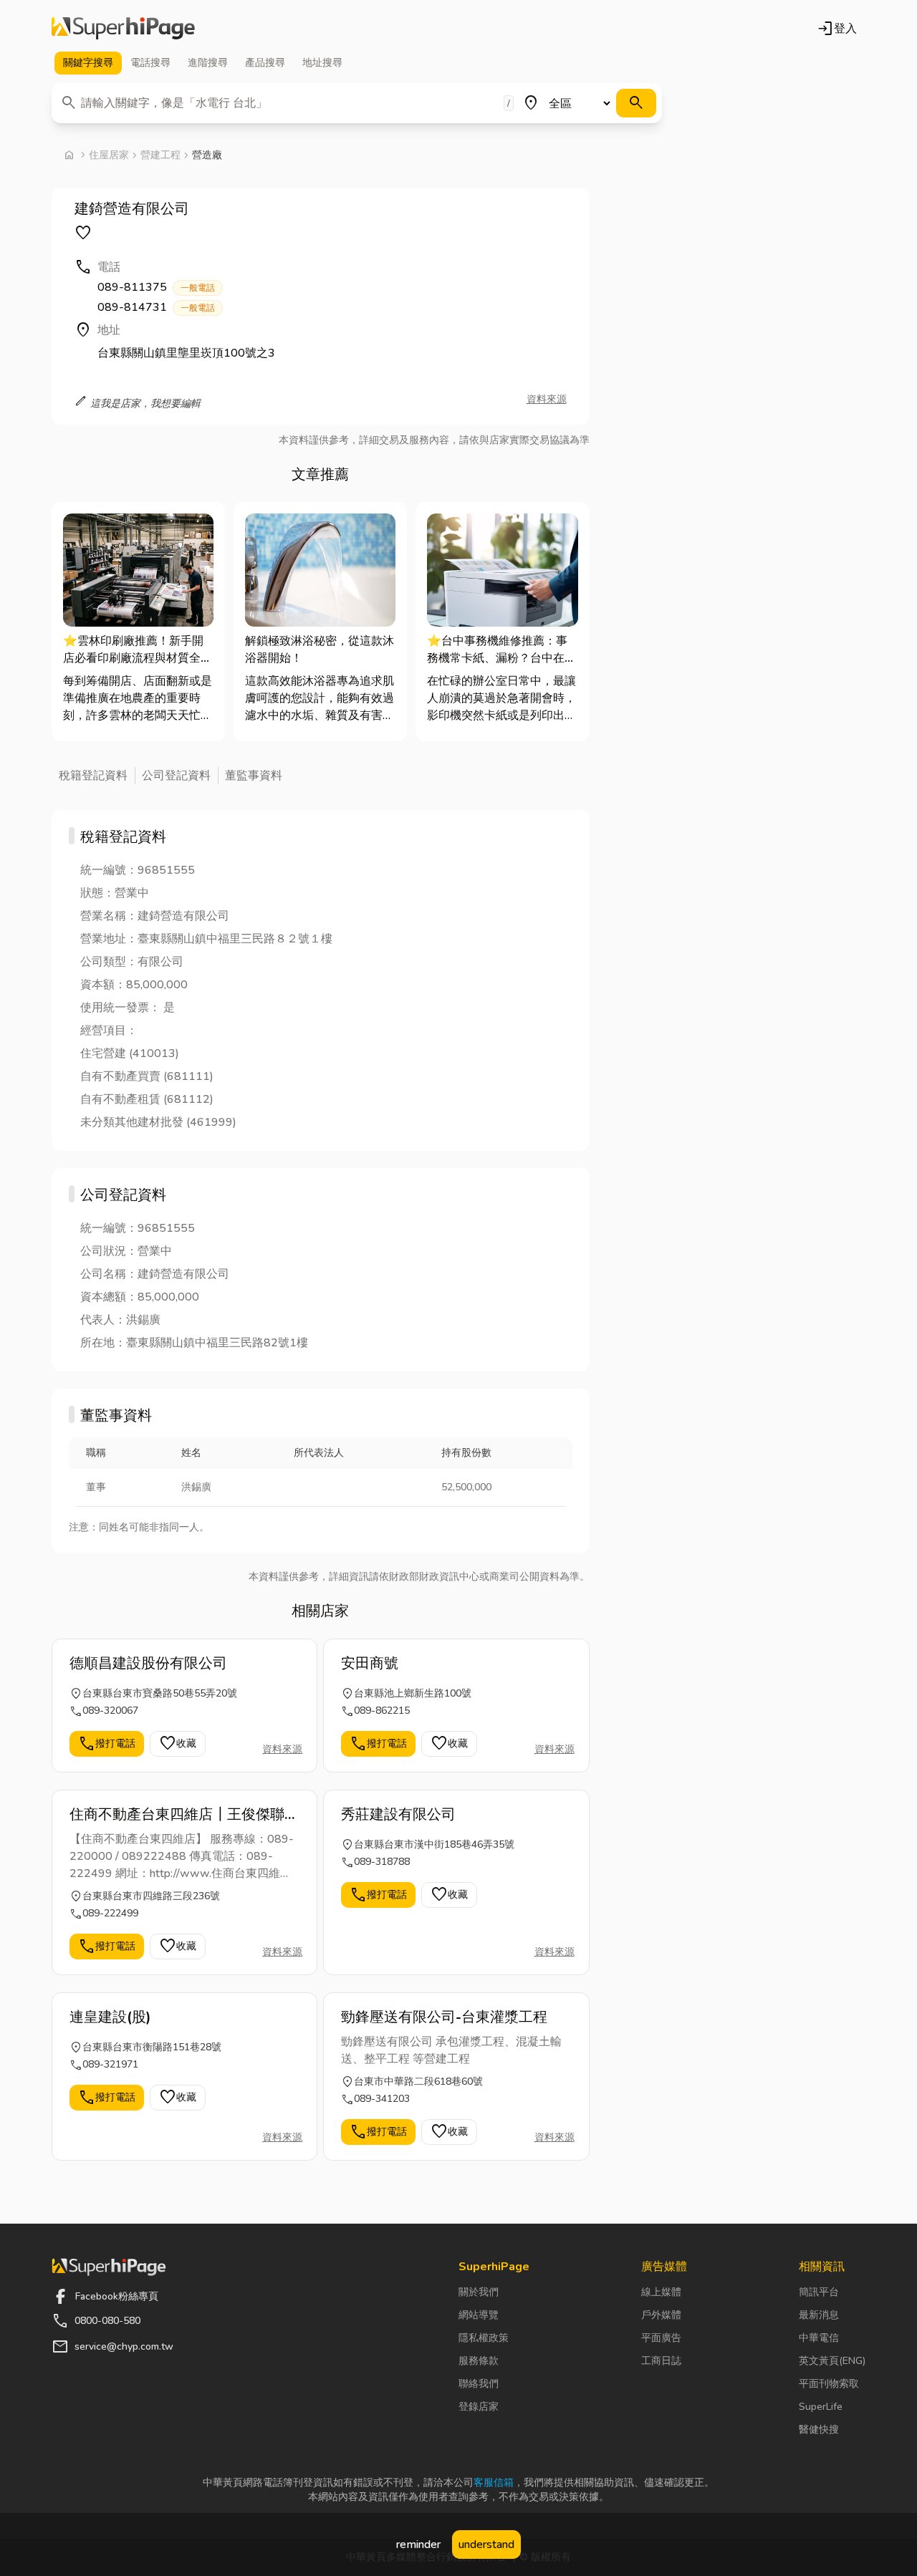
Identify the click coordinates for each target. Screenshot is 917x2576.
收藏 (178, 1744)
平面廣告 (661, 2338)
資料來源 (547, 399)
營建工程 (160, 155)
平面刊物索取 (829, 2384)
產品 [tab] (265, 63)
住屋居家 (109, 155)
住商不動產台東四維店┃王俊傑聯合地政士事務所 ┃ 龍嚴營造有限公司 (184, 1815)
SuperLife (821, 2407)
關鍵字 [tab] (88, 63)
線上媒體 (661, 2292)
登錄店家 (479, 2407)
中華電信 (819, 2338)
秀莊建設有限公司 (398, 1814)
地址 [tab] (322, 63)
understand (486, 2544)
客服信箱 (494, 2483)
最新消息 (819, 2315)
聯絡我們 (479, 2384)
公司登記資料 (176, 776)
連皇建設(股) (110, 2017)
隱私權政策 (484, 2338)
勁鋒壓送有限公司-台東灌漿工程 (444, 2017)
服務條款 (479, 2361)
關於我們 (479, 2292)
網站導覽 (479, 2315)
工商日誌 (661, 2361)
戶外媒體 (661, 2315)
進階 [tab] (208, 63)
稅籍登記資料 (93, 776)
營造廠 (207, 155)
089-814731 (156, 307)
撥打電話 (107, 1744)
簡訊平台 (819, 2292)
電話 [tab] (150, 63)
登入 (837, 29)
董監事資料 (254, 776)
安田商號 (370, 1663)
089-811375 (156, 287)
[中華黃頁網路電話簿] (123, 29)
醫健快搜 (819, 2430)
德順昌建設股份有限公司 (148, 1663)
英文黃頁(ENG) (832, 2361)
